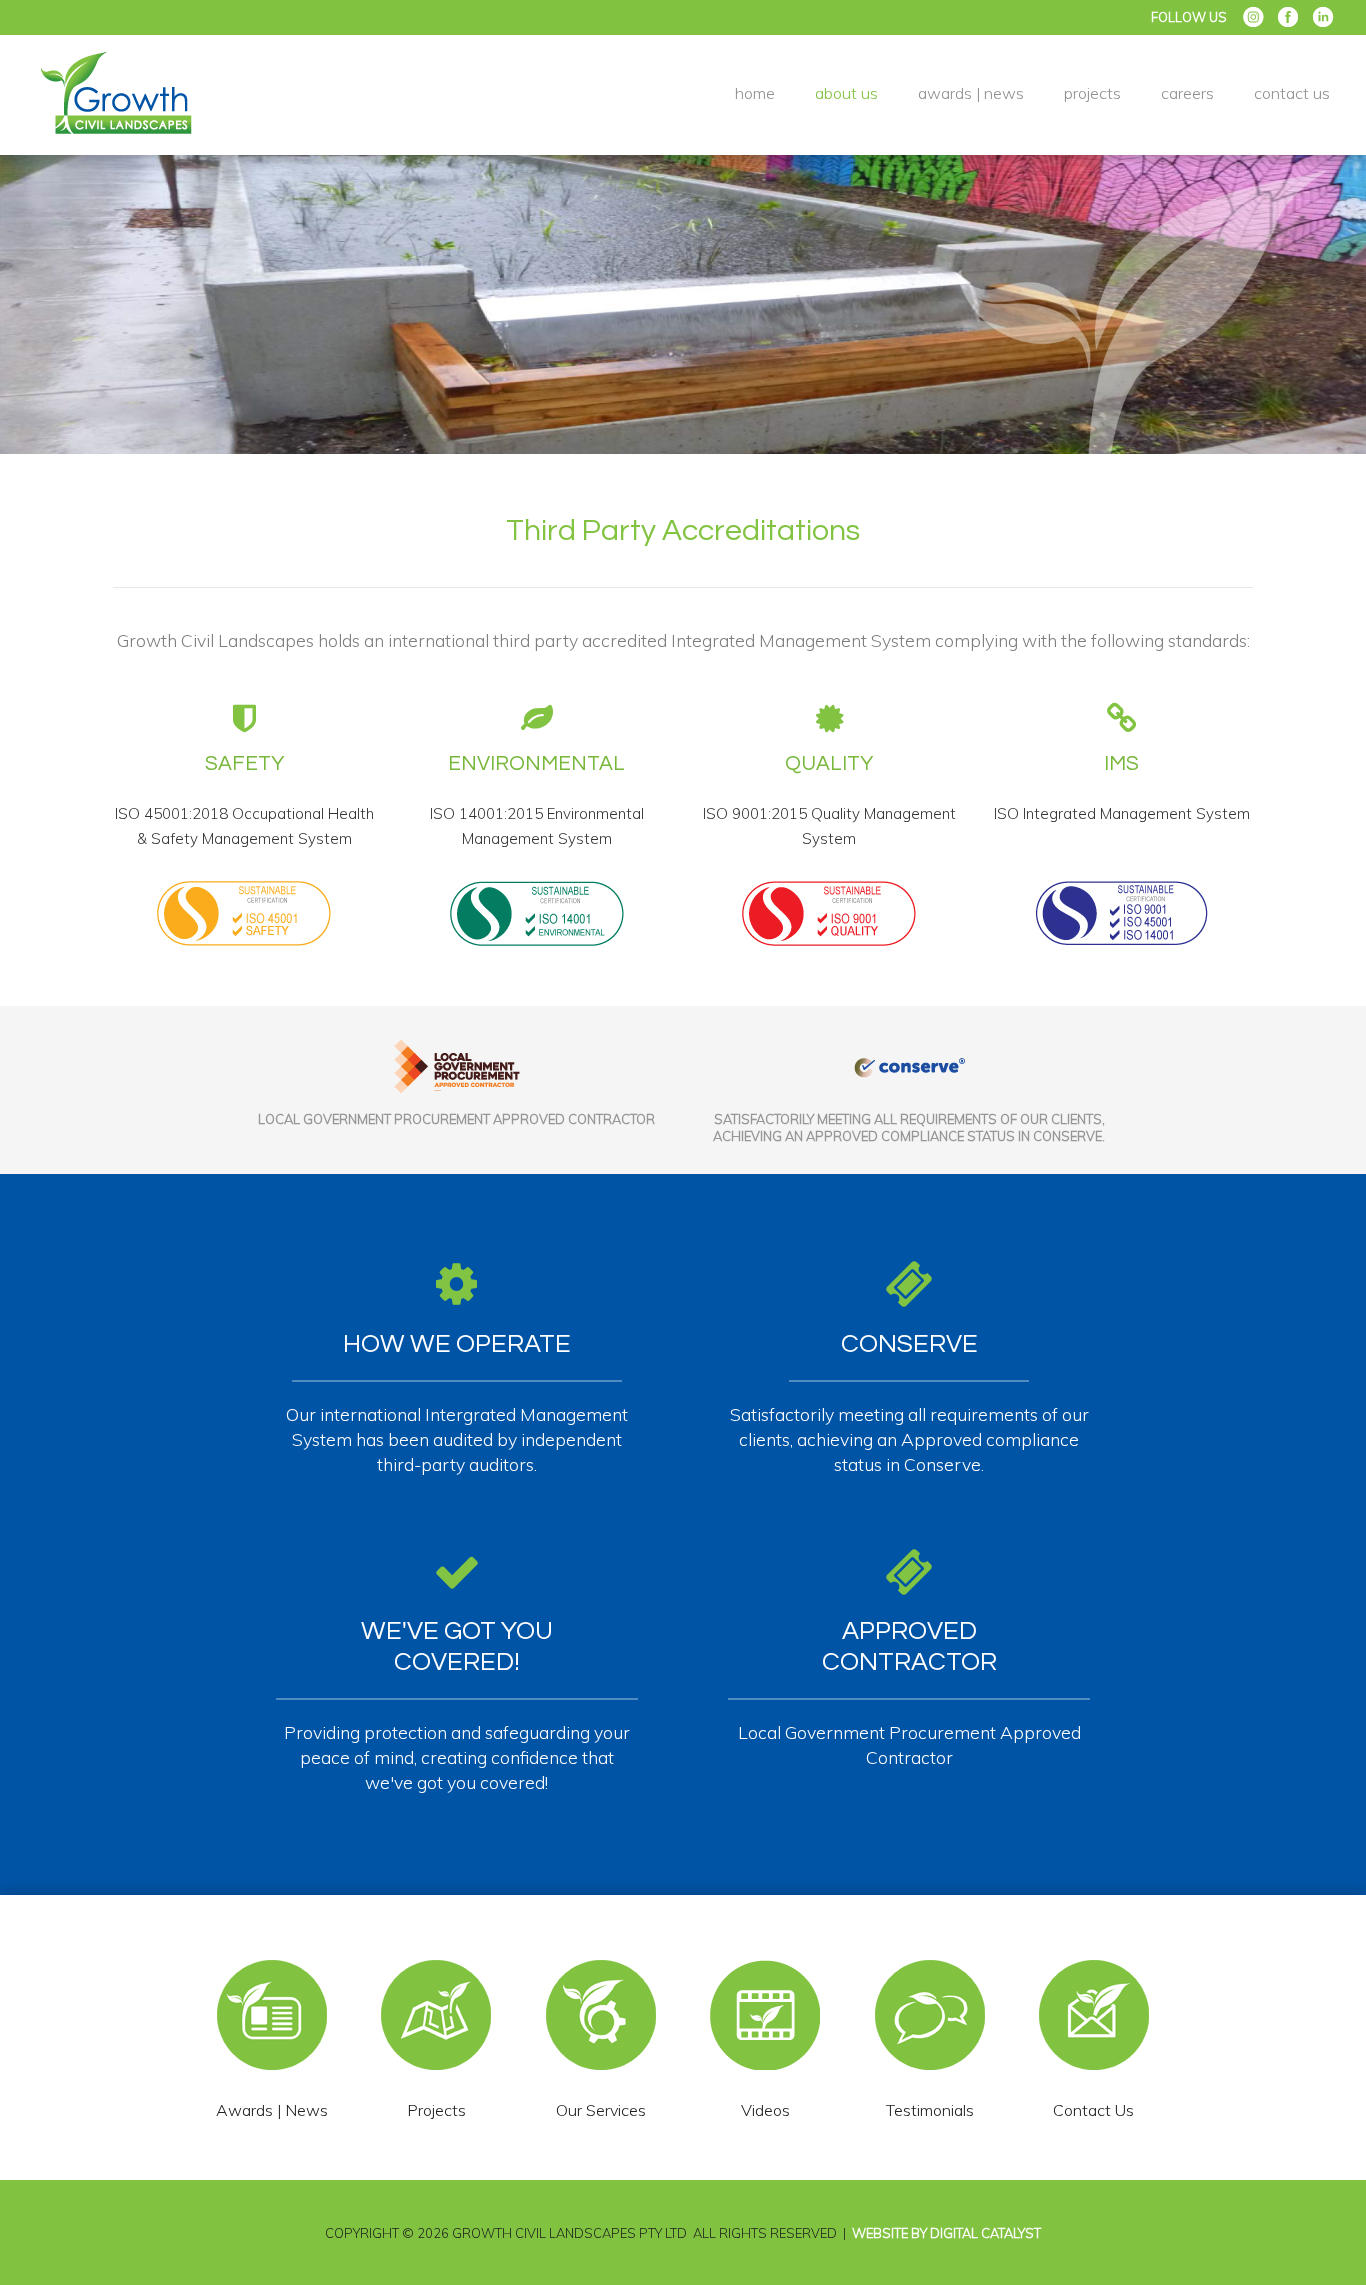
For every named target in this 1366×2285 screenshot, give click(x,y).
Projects (1092, 93)
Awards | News (971, 93)
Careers (1187, 93)
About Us (846, 93)
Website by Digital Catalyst (946, 2233)
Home (755, 93)
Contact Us (1292, 93)
